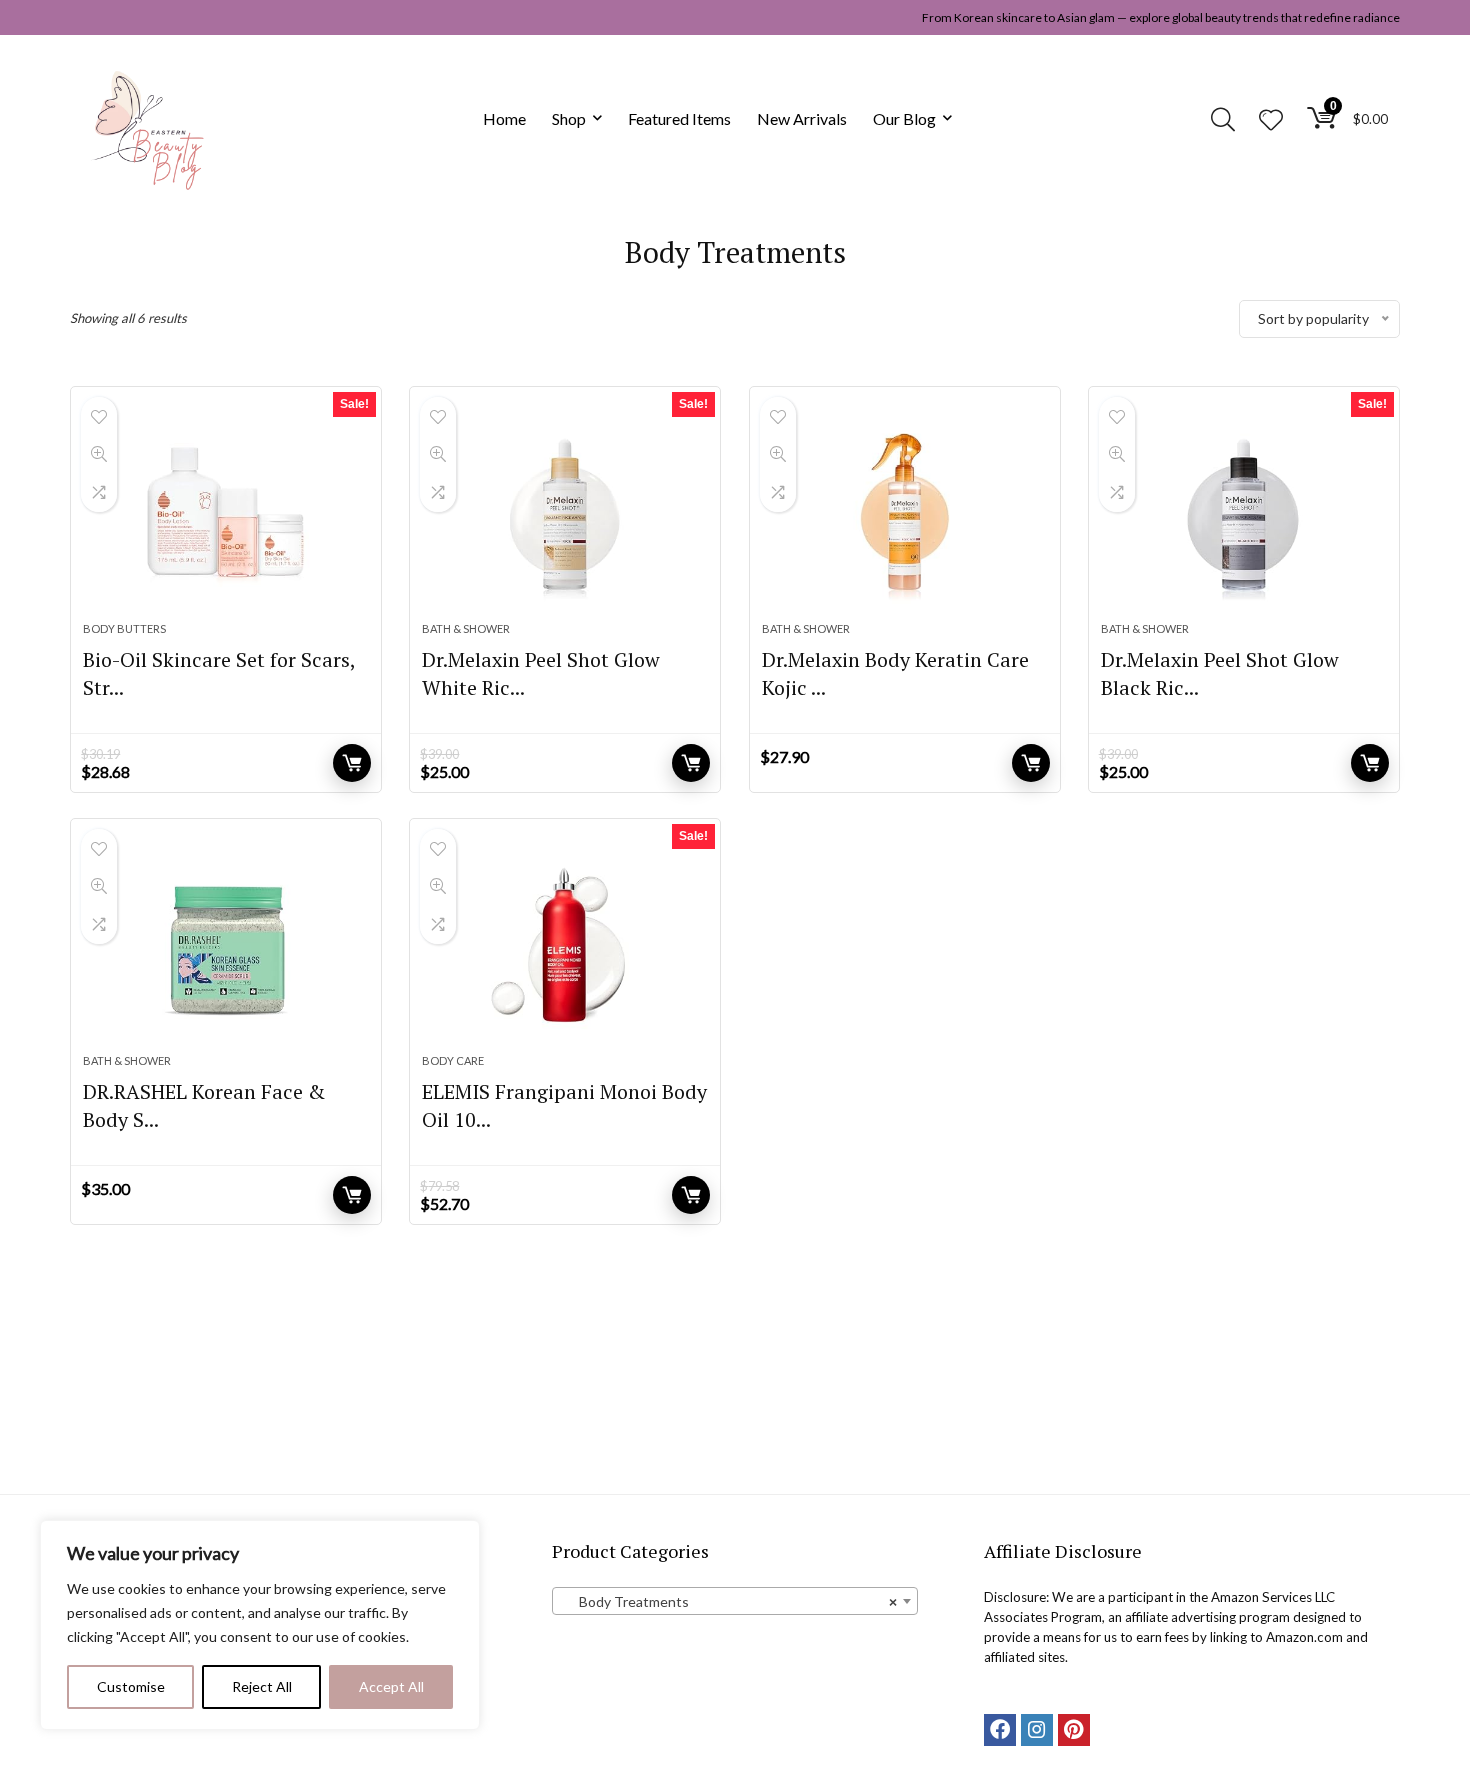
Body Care (453, 1060)
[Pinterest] (1074, 1730)
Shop (569, 118)
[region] (260, 1625)
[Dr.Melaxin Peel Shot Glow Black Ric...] (1244, 514)
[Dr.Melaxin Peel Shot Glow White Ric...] (565, 514)
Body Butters (124, 628)
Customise (131, 1686)
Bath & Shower (466, 628)
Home (504, 118)
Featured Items (679, 118)
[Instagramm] (1037, 1730)
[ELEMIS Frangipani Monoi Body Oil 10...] (565, 946)
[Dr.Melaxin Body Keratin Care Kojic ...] (905, 514)
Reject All (262, 1686)
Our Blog (904, 118)
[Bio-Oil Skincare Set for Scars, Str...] (226, 514)
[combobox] (734, 1601)
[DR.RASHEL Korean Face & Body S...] (226, 946)
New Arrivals (802, 118)
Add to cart (352, 763)
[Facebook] (1000, 1730)
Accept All (391, 1686)
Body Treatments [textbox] (728, 1601)
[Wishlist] (1271, 120)
